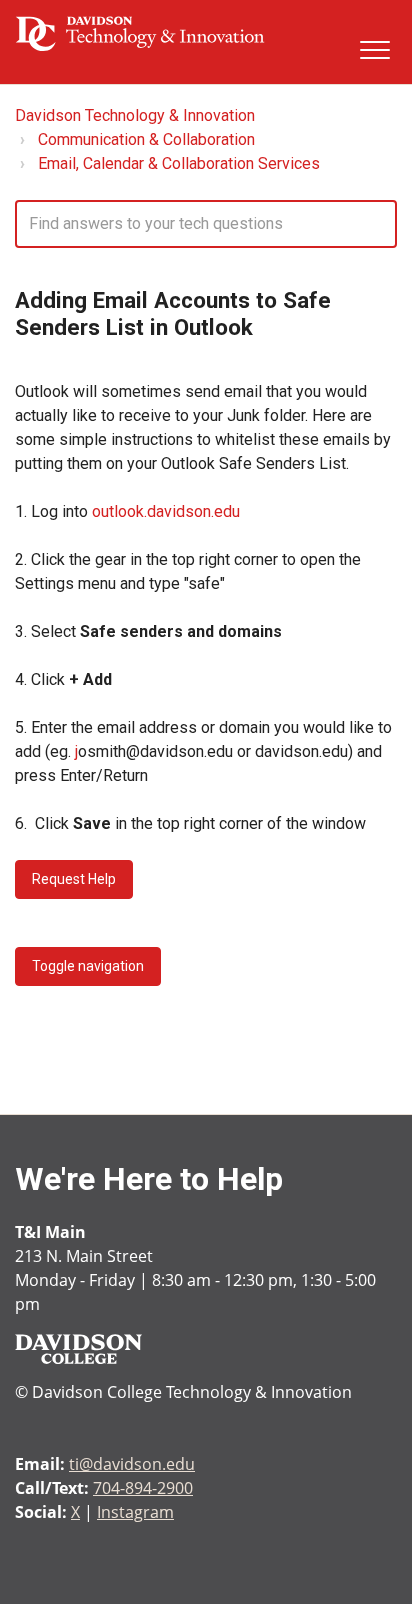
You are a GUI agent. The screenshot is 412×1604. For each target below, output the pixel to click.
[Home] (140, 33)
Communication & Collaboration (146, 139)
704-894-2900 (143, 1488)
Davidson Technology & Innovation (135, 115)
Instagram (135, 1512)
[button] (374, 49)
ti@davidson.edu (132, 1464)
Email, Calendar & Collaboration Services (179, 163)
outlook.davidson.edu (166, 511)
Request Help (74, 879)
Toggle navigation (88, 966)
